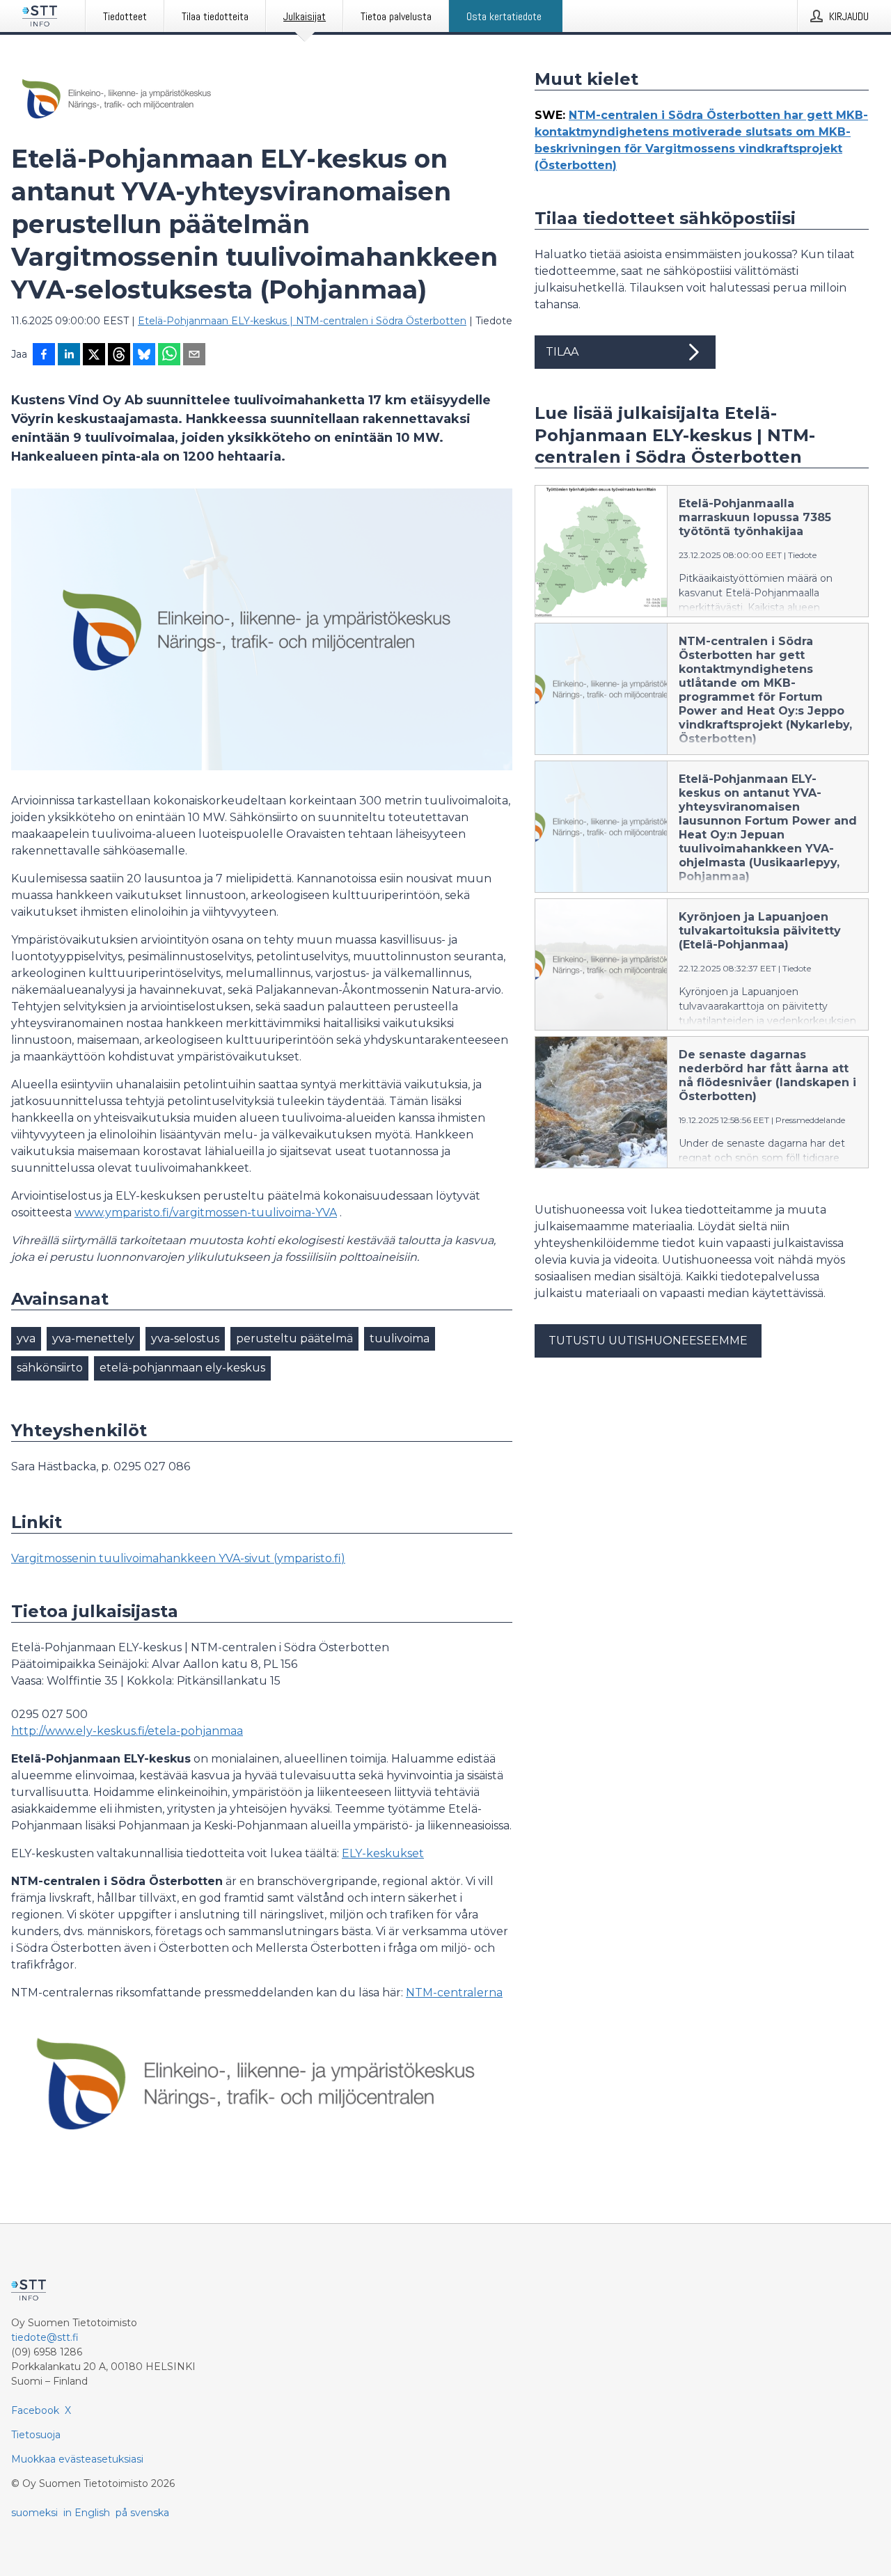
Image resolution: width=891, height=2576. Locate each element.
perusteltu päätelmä (294, 1338)
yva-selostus (185, 1338)
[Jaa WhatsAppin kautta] (169, 356)
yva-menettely (93, 1338)
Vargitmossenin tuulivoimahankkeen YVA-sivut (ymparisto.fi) (178, 1558)
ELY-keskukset (383, 1853)
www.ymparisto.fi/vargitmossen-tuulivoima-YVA (206, 1213)
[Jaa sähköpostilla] (194, 356)
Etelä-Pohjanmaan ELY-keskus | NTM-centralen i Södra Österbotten (302, 321)
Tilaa (562, 352)
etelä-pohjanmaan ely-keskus (182, 1368)
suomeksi (34, 2513)
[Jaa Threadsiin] (119, 356)
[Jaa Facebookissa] (44, 356)
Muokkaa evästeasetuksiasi (77, 2459)
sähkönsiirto (50, 1368)
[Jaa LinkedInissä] (69, 356)
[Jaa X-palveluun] (94, 356)
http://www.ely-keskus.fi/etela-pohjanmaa (127, 1731)
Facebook (35, 2410)
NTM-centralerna (454, 1993)
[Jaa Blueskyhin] (144, 356)
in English (87, 2513)
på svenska (142, 2513)
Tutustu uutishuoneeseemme (648, 1341)
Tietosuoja (36, 2435)
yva (26, 1338)
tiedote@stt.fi (45, 2337)
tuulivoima (400, 1338)
